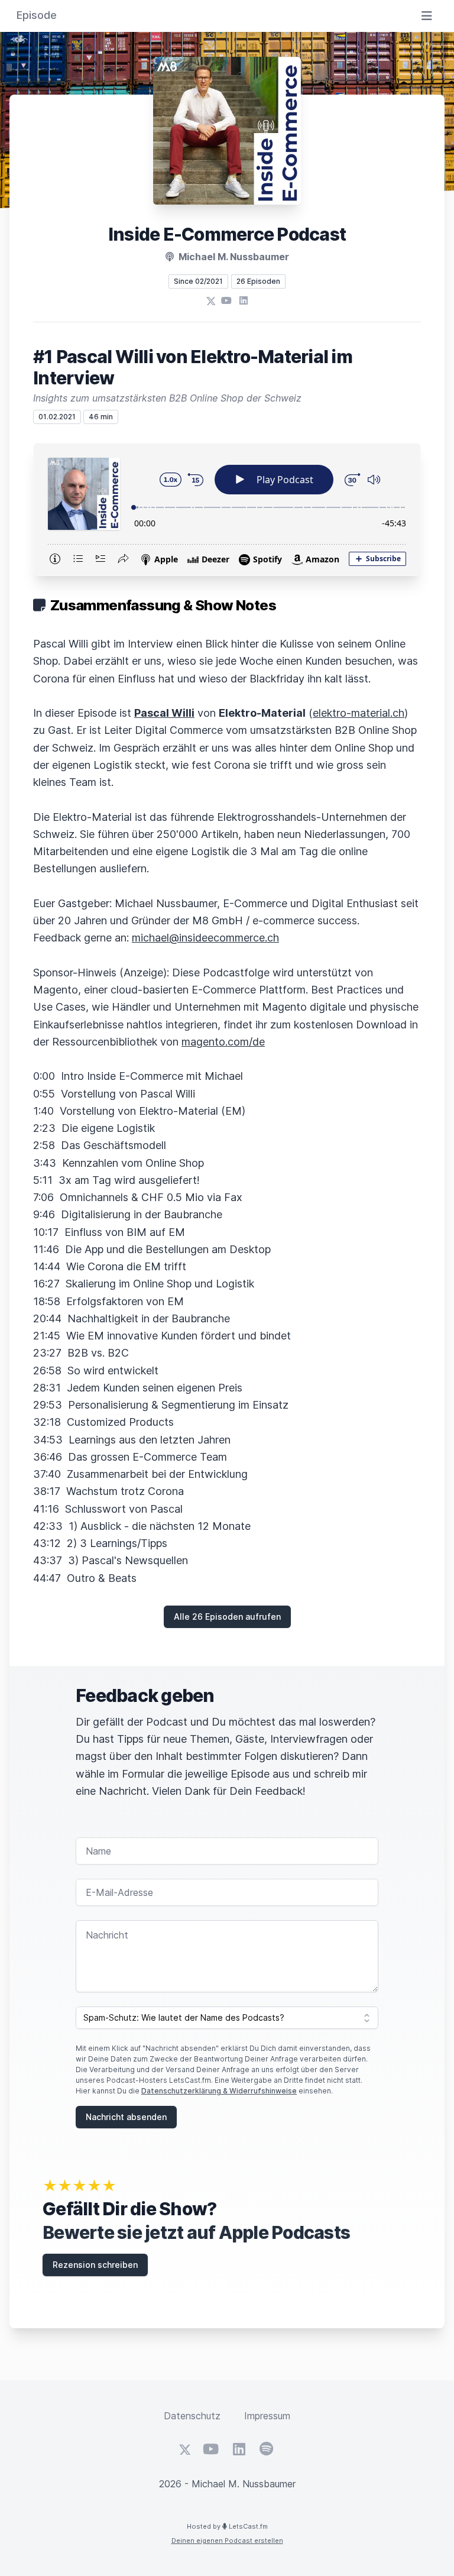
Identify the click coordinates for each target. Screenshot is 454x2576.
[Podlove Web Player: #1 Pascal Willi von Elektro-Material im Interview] (227, 509)
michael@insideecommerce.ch (205, 938)
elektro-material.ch (359, 713)
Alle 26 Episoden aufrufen (227, 1617)
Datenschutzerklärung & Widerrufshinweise (219, 2091)
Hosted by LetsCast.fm (227, 2526)
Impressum (267, 2416)
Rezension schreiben (95, 2265)
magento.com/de (223, 1042)
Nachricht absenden (126, 2117)
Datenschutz (192, 2416)
